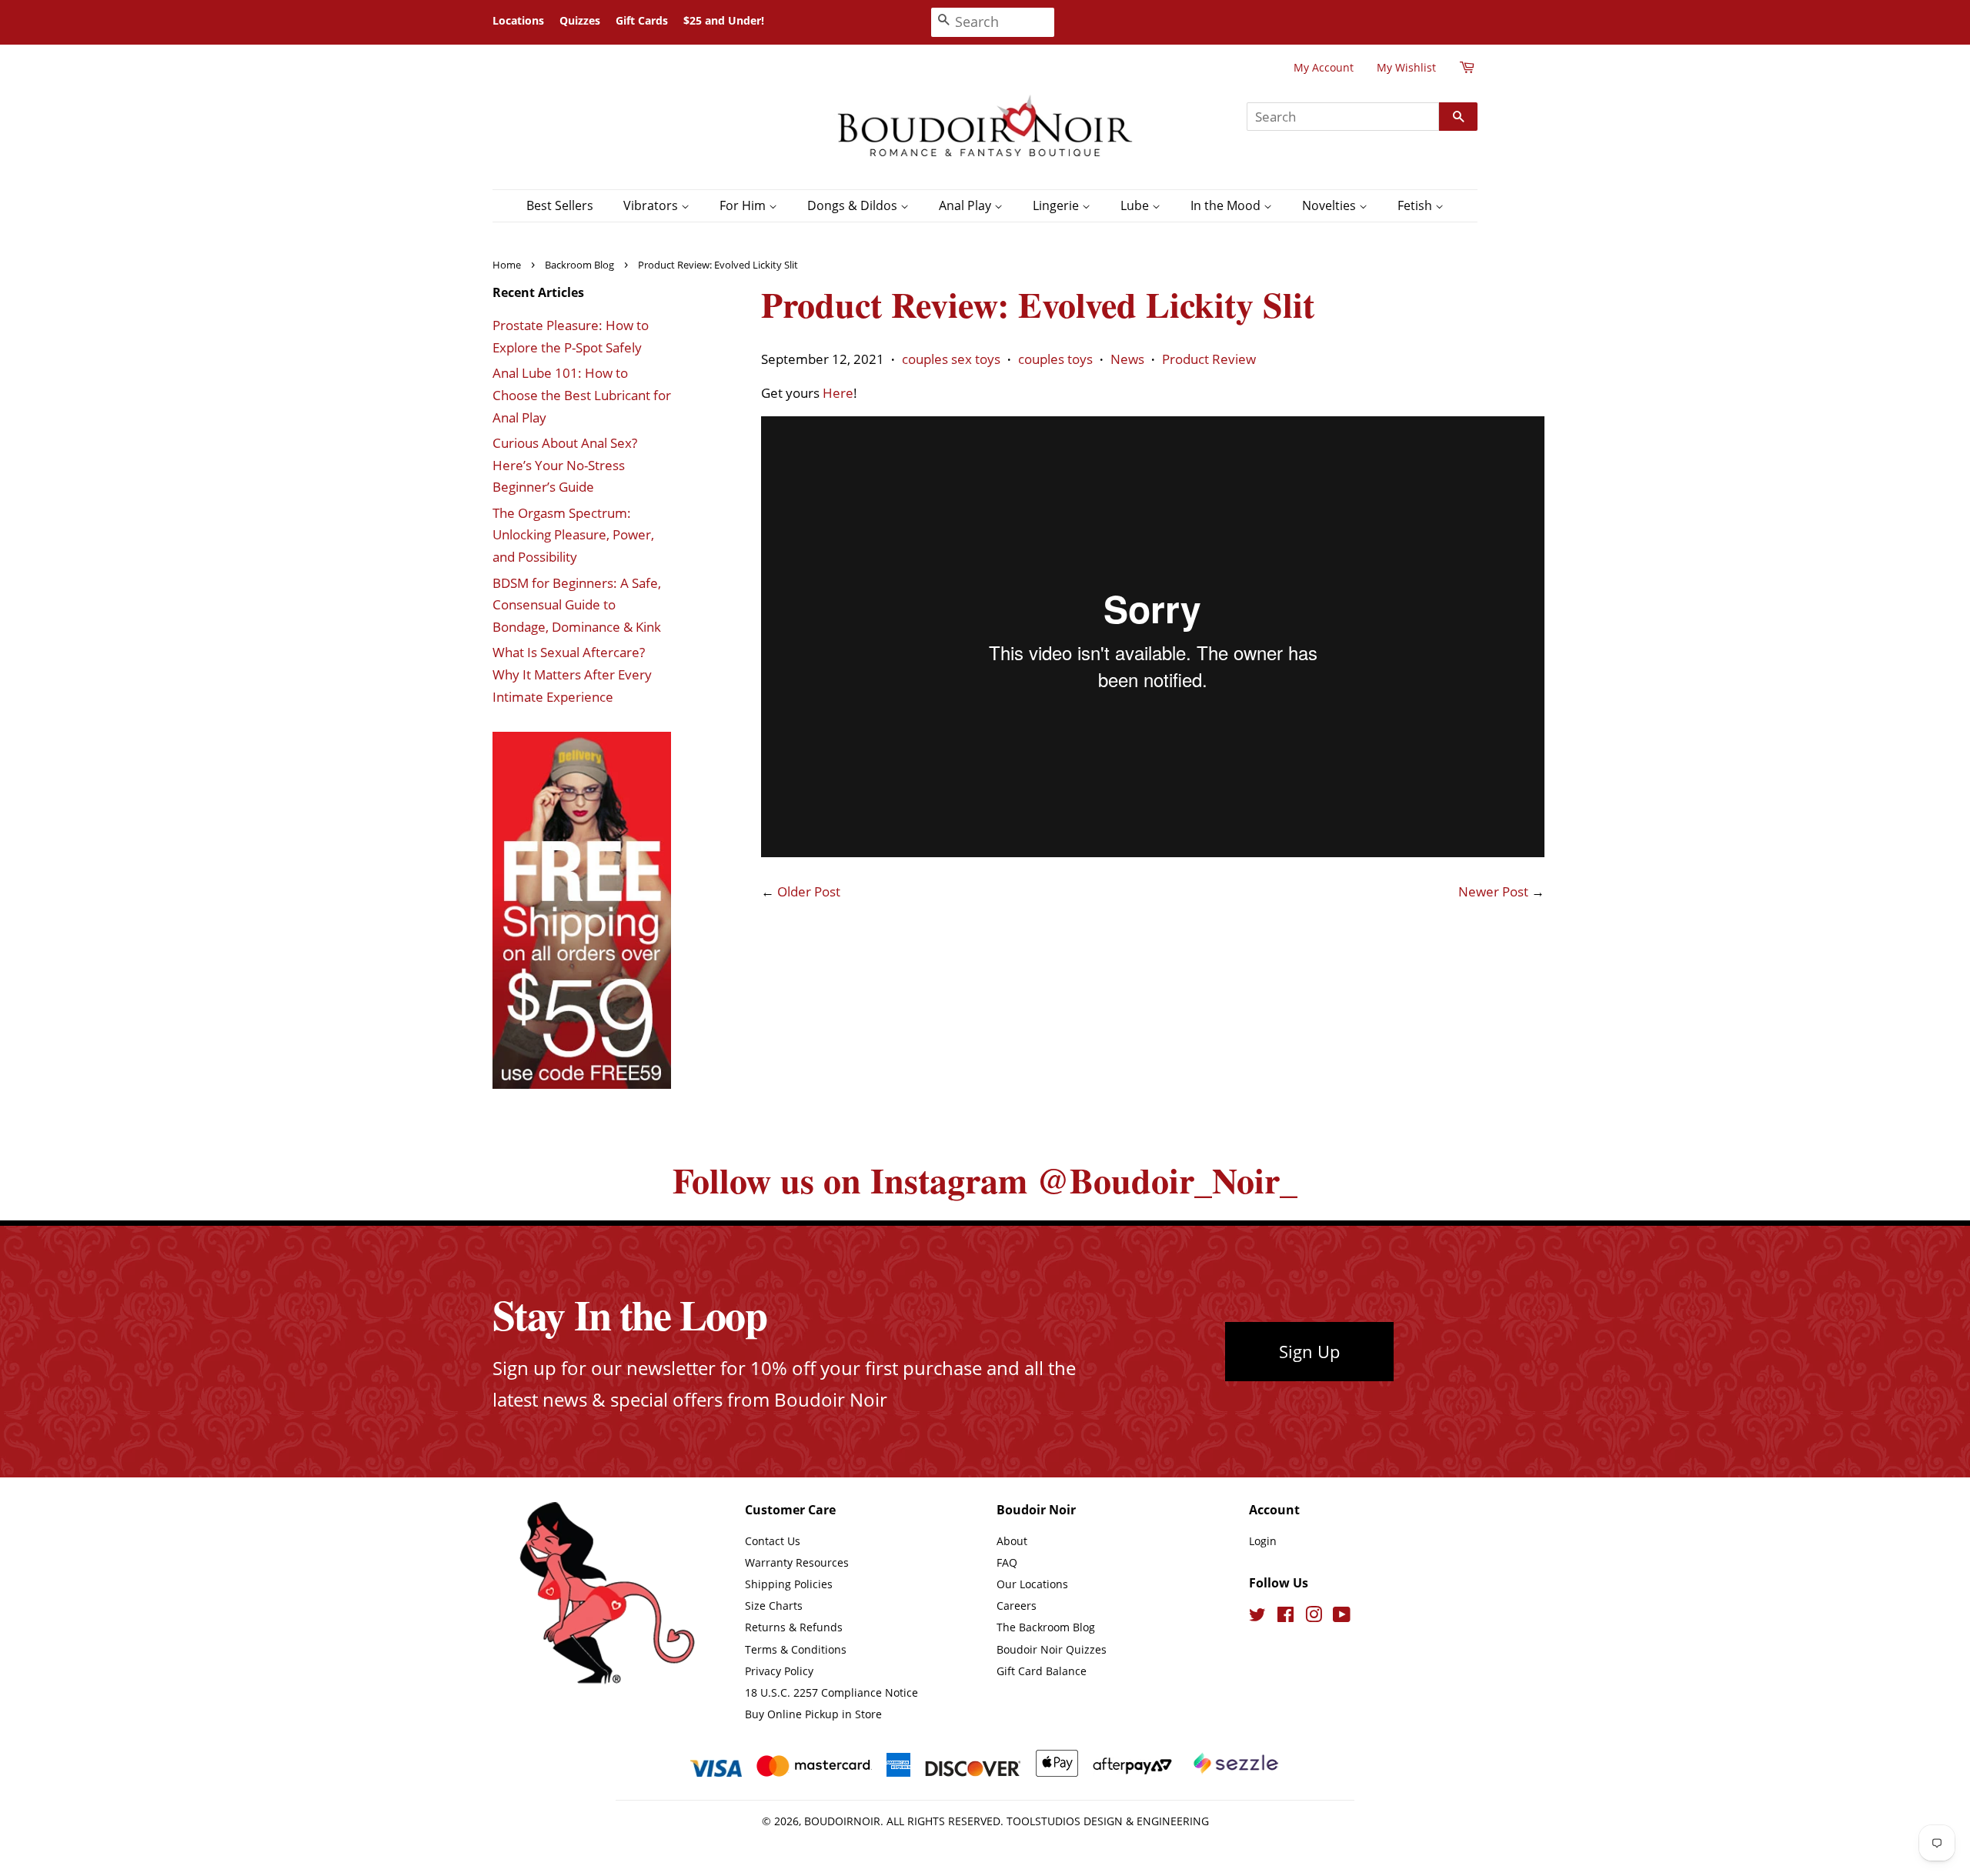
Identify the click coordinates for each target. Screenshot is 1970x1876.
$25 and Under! (724, 20)
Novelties (1331, 205)
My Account (1324, 67)
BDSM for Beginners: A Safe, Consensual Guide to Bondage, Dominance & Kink (577, 605)
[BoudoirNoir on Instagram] (1314, 1617)
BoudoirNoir (842, 1821)
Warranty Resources (797, 1562)
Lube (1136, 205)
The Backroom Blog (1046, 1627)
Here (838, 393)
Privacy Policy (779, 1671)
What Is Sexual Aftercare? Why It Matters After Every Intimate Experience (572, 674)
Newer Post (1493, 891)
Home (507, 265)
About (1012, 1541)
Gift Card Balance (1042, 1671)
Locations (518, 20)
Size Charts (774, 1606)
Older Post (809, 891)
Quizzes (580, 20)
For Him (744, 205)
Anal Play (967, 205)
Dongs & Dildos (854, 205)
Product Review (1209, 359)
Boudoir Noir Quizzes (1052, 1649)
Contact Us (773, 1541)
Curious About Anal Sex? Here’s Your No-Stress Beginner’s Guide (565, 465)
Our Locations (1032, 1584)
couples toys (1055, 359)
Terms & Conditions (796, 1649)
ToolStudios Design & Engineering (1108, 1821)
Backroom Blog (579, 265)
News (1127, 359)
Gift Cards (642, 20)
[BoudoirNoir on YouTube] (1342, 1617)
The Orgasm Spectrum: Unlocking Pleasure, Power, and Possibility (573, 535)
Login (1263, 1541)
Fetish (1416, 205)
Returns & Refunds (794, 1627)
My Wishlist (1406, 67)
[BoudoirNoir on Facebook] (1286, 1617)
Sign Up (1309, 1351)
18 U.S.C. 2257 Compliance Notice (831, 1692)
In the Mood (1227, 205)
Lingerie (1057, 205)
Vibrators (652, 205)
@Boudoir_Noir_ (1167, 1180)
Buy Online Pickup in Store (813, 1714)
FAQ (1007, 1562)
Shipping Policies (789, 1584)
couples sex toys (951, 359)
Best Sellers (560, 205)
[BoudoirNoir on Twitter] (1257, 1617)
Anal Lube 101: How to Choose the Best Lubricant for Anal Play (582, 395)
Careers (1017, 1606)
